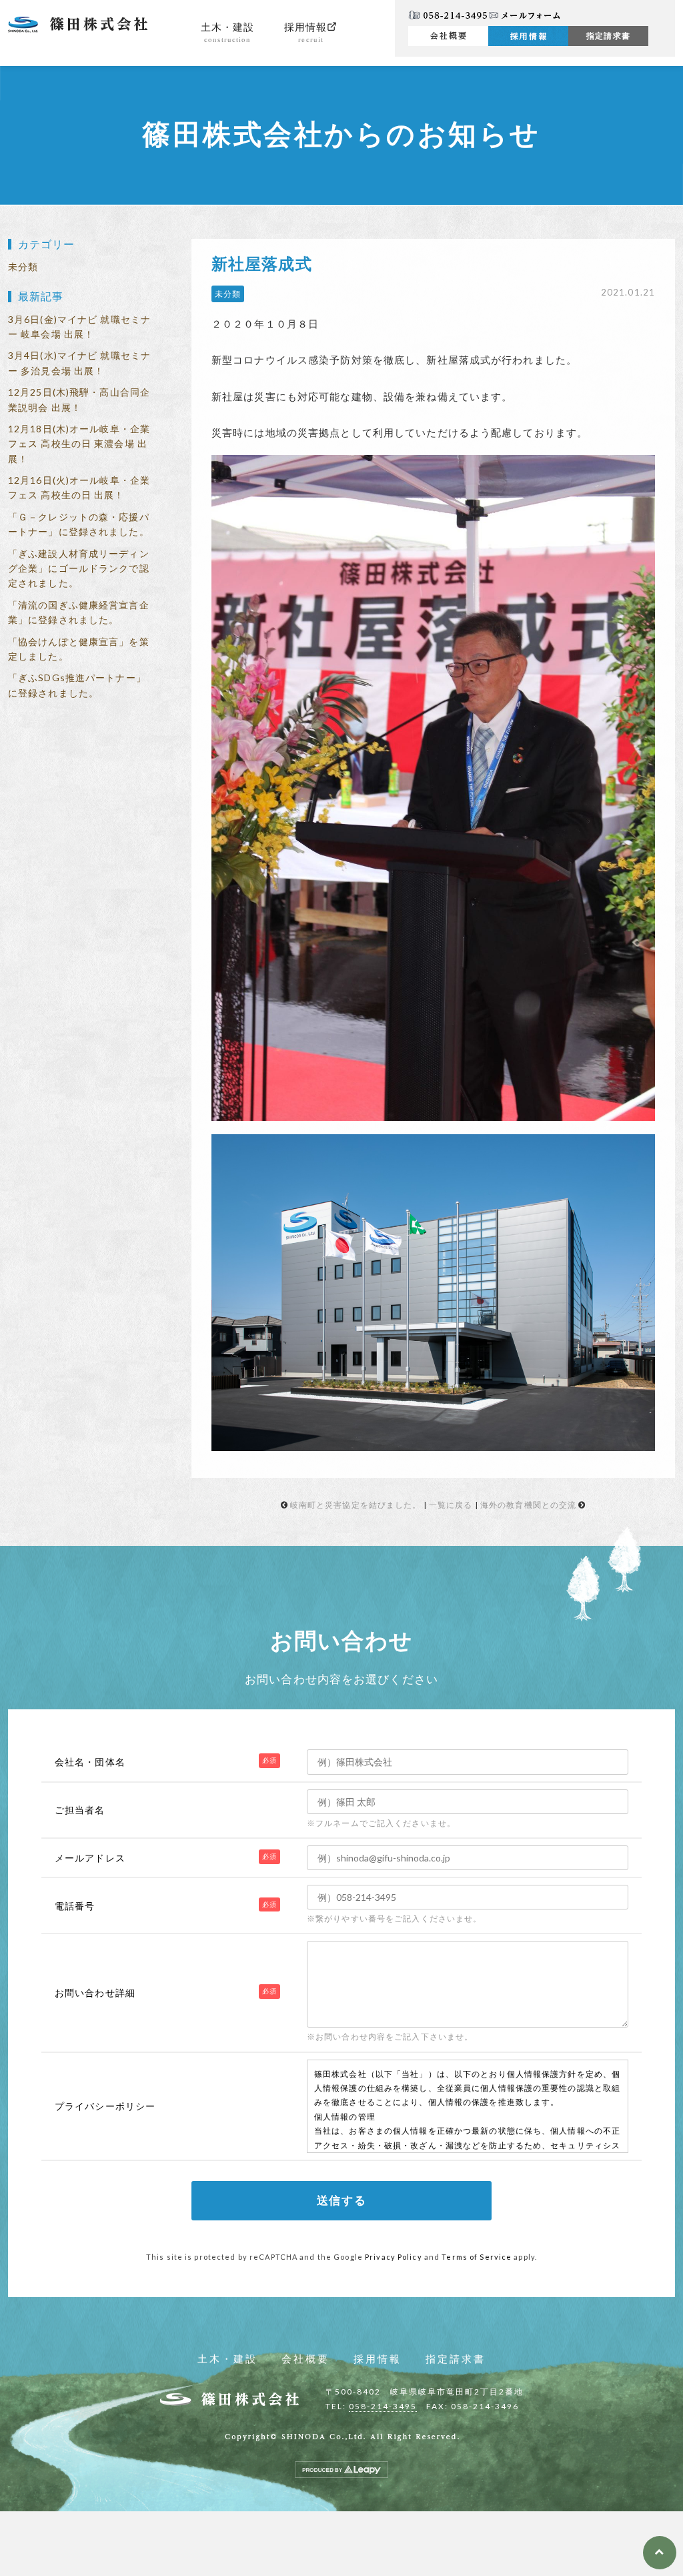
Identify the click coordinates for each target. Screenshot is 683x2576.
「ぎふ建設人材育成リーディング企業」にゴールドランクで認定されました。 (79, 568)
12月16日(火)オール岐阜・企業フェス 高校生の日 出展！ (79, 487)
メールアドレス (90, 1858)
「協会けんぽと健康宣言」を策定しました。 (79, 649)
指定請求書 (608, 36)
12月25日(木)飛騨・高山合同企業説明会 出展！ (79, 399)
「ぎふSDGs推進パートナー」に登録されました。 (77, 685)
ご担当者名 (80, 1810)
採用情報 (305, 33)
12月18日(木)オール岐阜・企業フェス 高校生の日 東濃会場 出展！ (79, 444)
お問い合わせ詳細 (95, 1993)
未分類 (23, 267)
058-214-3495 (383, 2406)
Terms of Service (477, 2257)
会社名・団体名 (90, 1762)
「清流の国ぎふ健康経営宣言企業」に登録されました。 (79, 612)
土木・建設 (228, 33)
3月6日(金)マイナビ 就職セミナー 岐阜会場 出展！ (79, 327)
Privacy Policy (394, 2257)
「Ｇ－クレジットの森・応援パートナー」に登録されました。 (79, 524)
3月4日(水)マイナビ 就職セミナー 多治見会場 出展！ (79, 363)
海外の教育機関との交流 (528, 1505)
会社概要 (305, 2359)
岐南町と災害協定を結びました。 (356, 1505)
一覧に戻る (451, 1505)
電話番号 (75, 1906)
